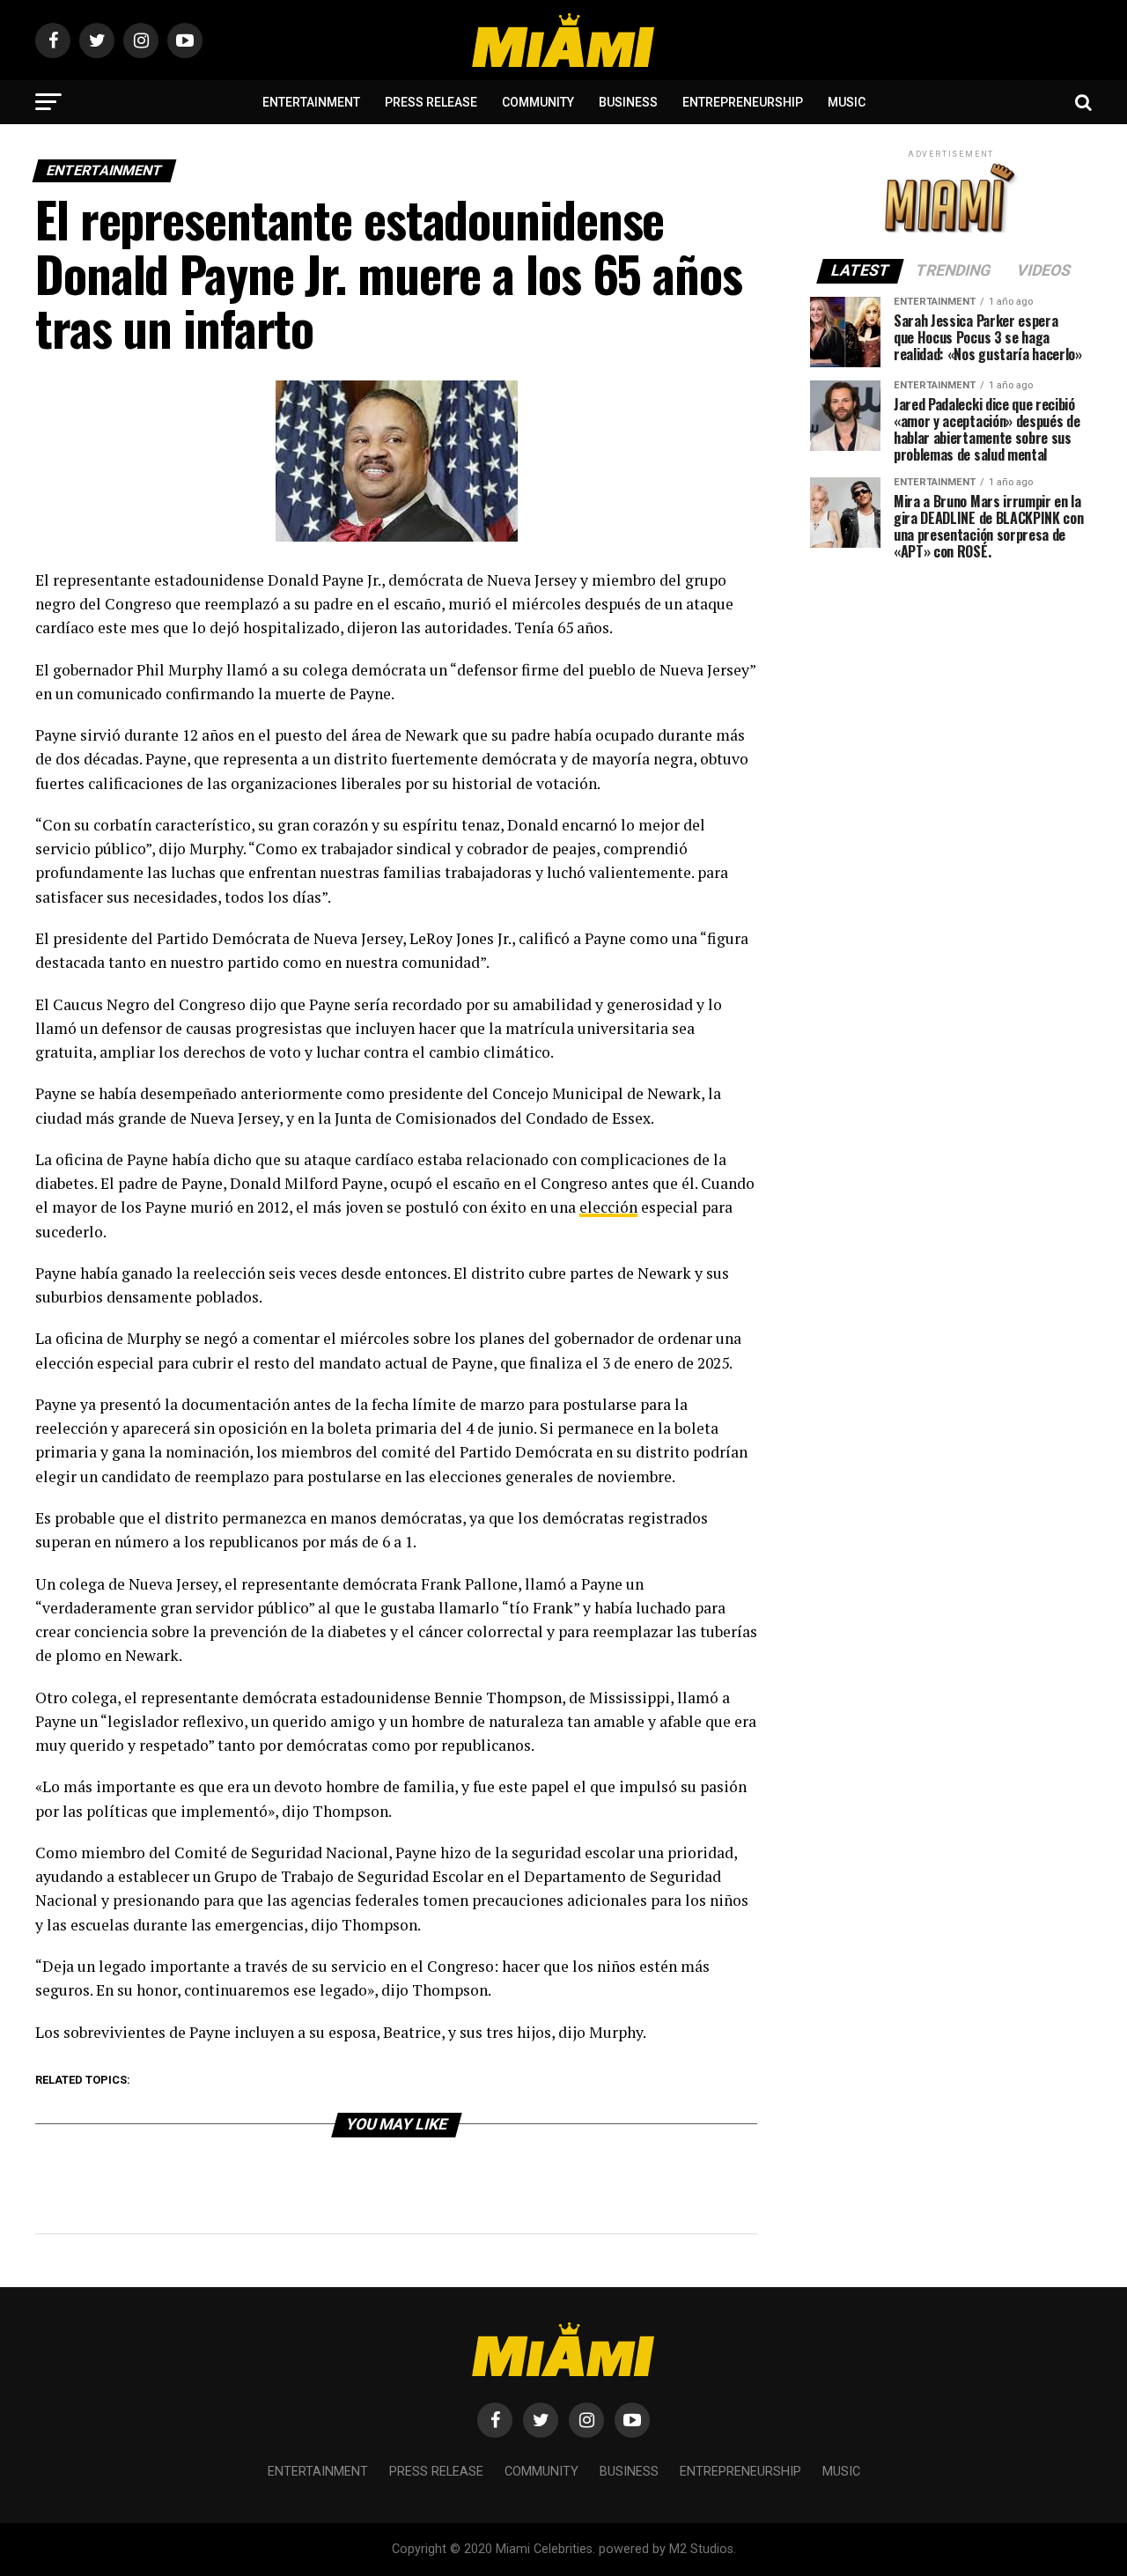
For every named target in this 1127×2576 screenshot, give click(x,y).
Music (847, 102)
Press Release (431, 102)
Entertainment (311, 102)
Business (628, 102)
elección (608, 1207)
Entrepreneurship (743, 102)
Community (538, 102)
